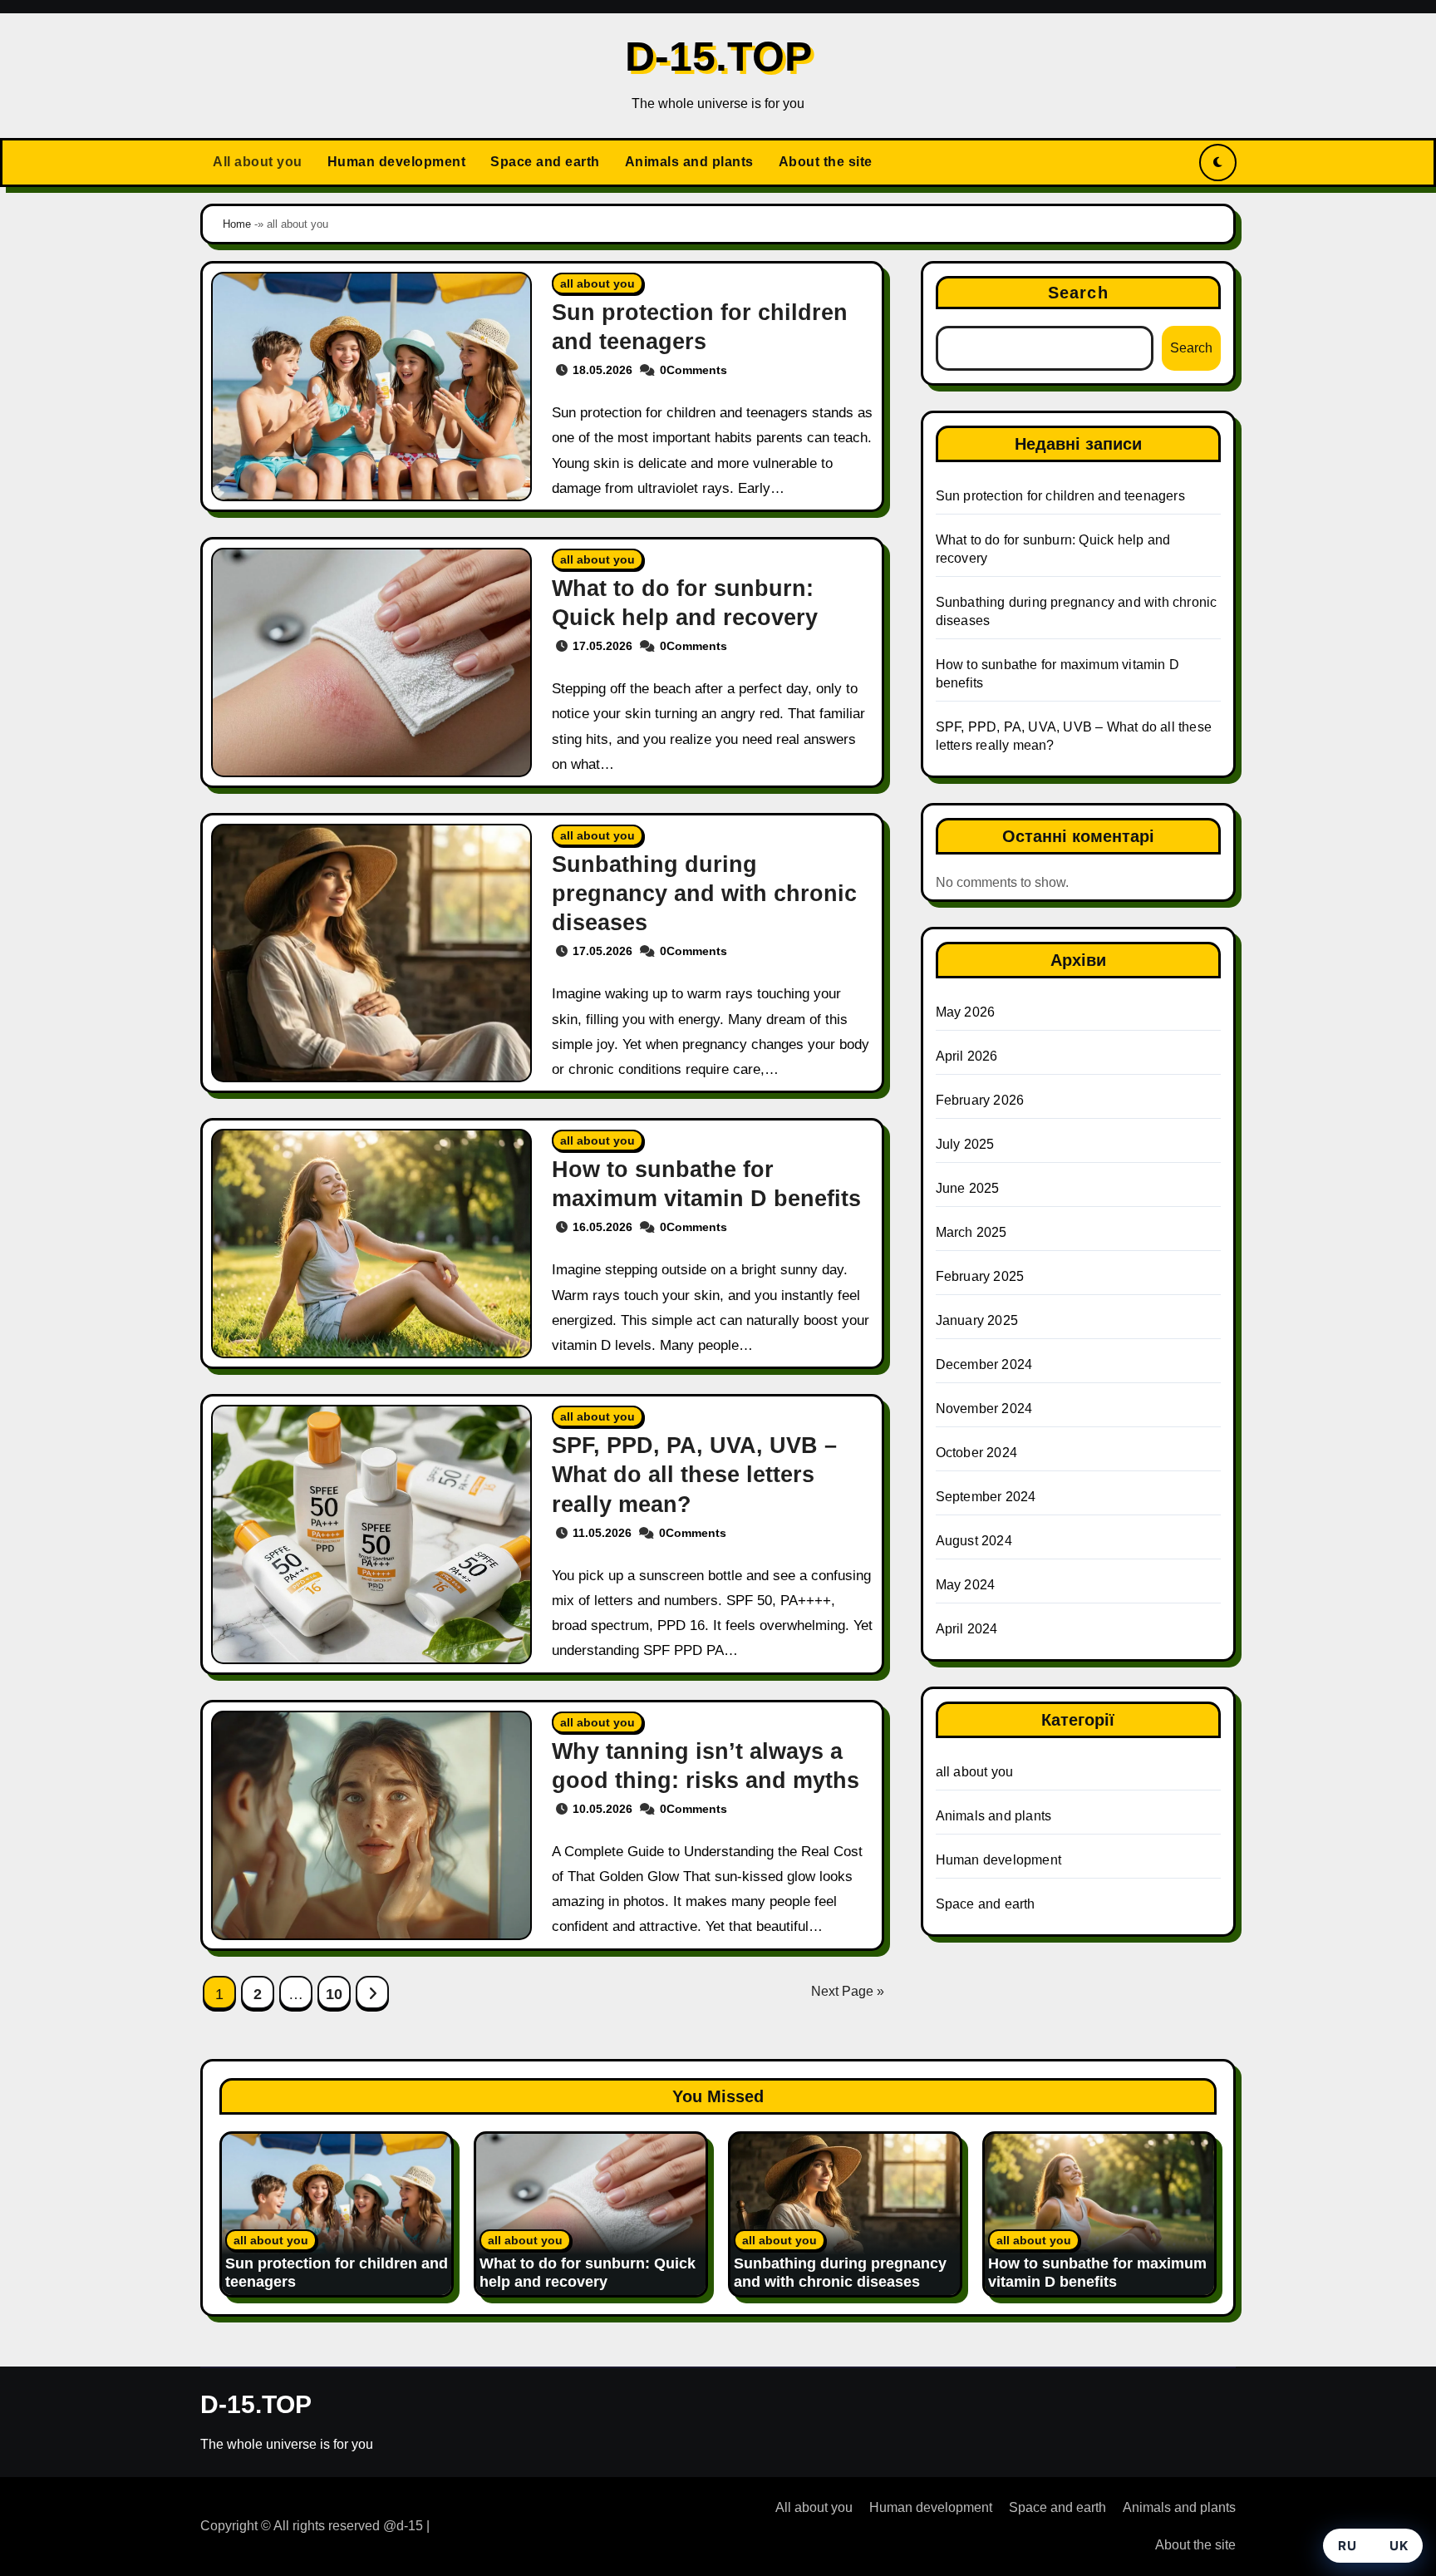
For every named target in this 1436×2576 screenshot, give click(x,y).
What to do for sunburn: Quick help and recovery (588, 2273)
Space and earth (545, 162)
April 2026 (967, 1056)
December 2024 (984, 1364)
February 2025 (980, 1276)
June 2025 (968, 1188)
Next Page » (848, 1991)
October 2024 (976, 1453)
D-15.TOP (718, 57)
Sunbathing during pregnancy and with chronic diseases (704, 894)
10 (334, 1994)
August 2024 (974, 1541)
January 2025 (977, 1320)
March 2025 (971, 1232)
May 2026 (966, 1012)
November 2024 (984, 1409)
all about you (598, 283)
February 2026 (980, 1100)
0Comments (693, 370)
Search (1078, 293)
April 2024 (967, 1629)
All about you (258, 162)
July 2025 (965, 1144)
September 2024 (986, 1497)
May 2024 (966, 1585)
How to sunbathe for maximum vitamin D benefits (1097, 2273)
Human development (397, 162)
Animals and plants (689, 162)
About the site (826, 162)
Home (237, 224)
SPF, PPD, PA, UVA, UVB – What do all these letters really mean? (694, 1475)
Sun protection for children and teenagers (1060, 496)
